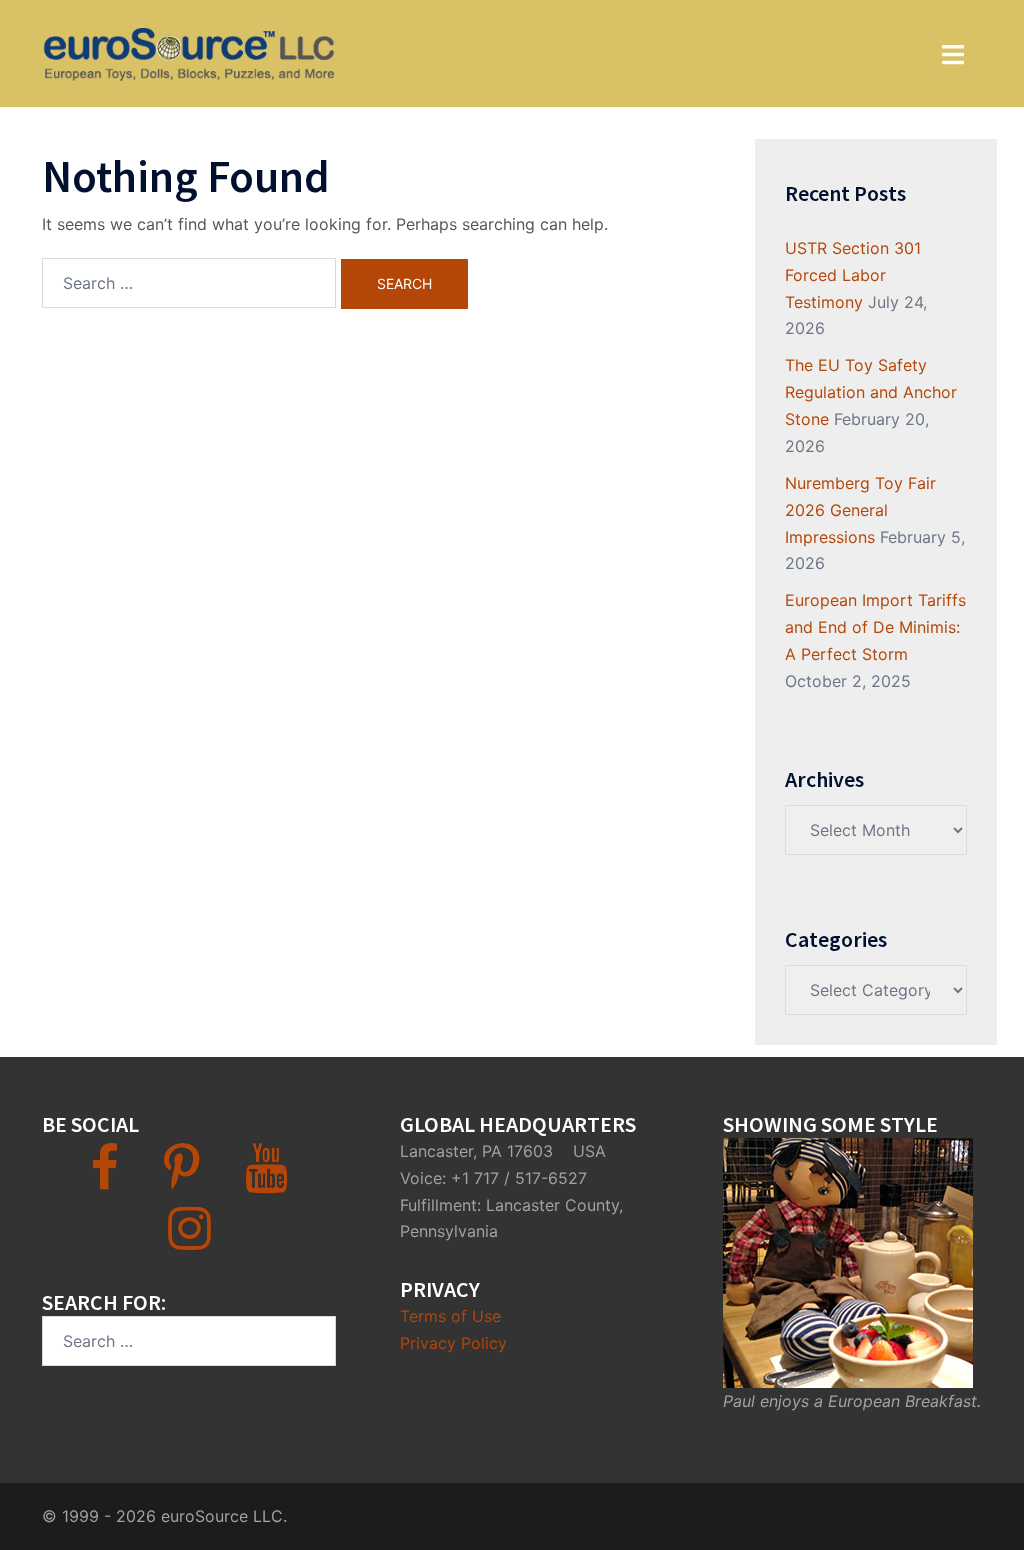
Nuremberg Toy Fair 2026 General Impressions (860, 510)
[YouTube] (266, 1180)
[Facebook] (104, 1180)
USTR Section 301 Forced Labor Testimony (853, 275)
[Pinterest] (182, 1180)
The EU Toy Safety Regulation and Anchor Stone (871, 392)
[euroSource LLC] (188, 52)
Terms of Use (450, 1316)
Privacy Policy (453, 1343)
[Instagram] (189, 1240)
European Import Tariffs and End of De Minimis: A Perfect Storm (875, 627)
